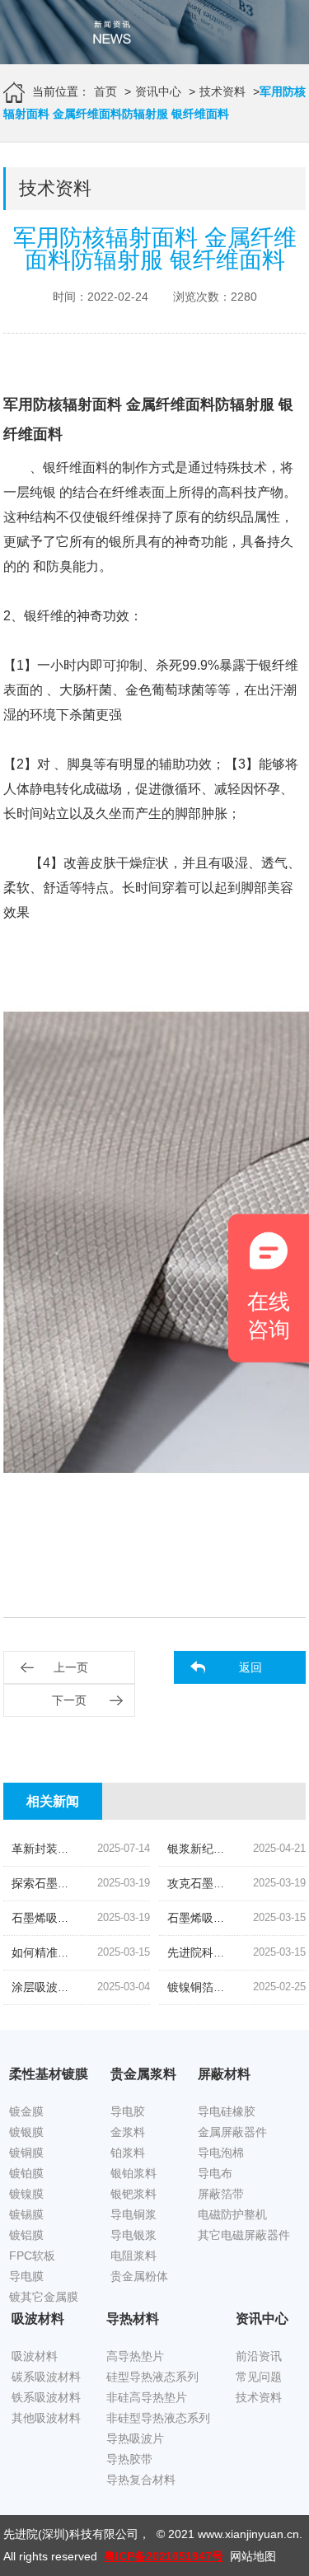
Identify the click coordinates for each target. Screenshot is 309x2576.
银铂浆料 (133, 2173)
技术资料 (222, 91)
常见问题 (259, 2377)
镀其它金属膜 (44, 2297)
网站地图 (253, 2556)
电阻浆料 (133, 2256)
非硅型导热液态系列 (158, 2418)
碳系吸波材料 (46, 2377)
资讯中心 (158, 91)
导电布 (215, 2173)
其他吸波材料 (46, 2418)
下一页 (69, 1700)
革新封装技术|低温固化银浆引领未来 (105, 1849)
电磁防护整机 (232, 2214)
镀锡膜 (26, 2214)
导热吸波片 (135, 2438)
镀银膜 (26, 2132)
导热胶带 (129, 2459)
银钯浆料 (133, 2194)
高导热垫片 (135, 2356)
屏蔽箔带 (221, 2194)
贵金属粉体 (139, 2276)
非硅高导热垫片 (147, 2397)
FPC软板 (32, 2256)
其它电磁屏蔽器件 (244, 2235)
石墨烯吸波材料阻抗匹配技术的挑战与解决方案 (133, 1918)
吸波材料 (35, 2356)
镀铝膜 (26, 2235)
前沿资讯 (259, 2356)
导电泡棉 (221, 2153)
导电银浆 (133, 2235)
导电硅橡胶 (227, 2111)
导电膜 (26, 2276)
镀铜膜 (26, 2153)
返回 (250, 1667)
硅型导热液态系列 (152, 2377)
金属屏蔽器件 (232, 2132)
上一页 (71, 1667)
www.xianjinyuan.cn (248, 2534)
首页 (105, 91)
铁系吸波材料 (46, 2397)
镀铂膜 (26, 2173)
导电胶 (128, 2111)
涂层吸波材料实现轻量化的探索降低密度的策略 (133, 1987)
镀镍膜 (26, 2194)
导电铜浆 (133, 2214)
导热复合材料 (141, 2480)
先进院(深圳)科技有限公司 (71, 2534)
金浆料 (128, 2132)
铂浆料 (128, 2153)
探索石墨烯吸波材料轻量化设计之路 (104, 1883)
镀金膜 (26, 2111)
